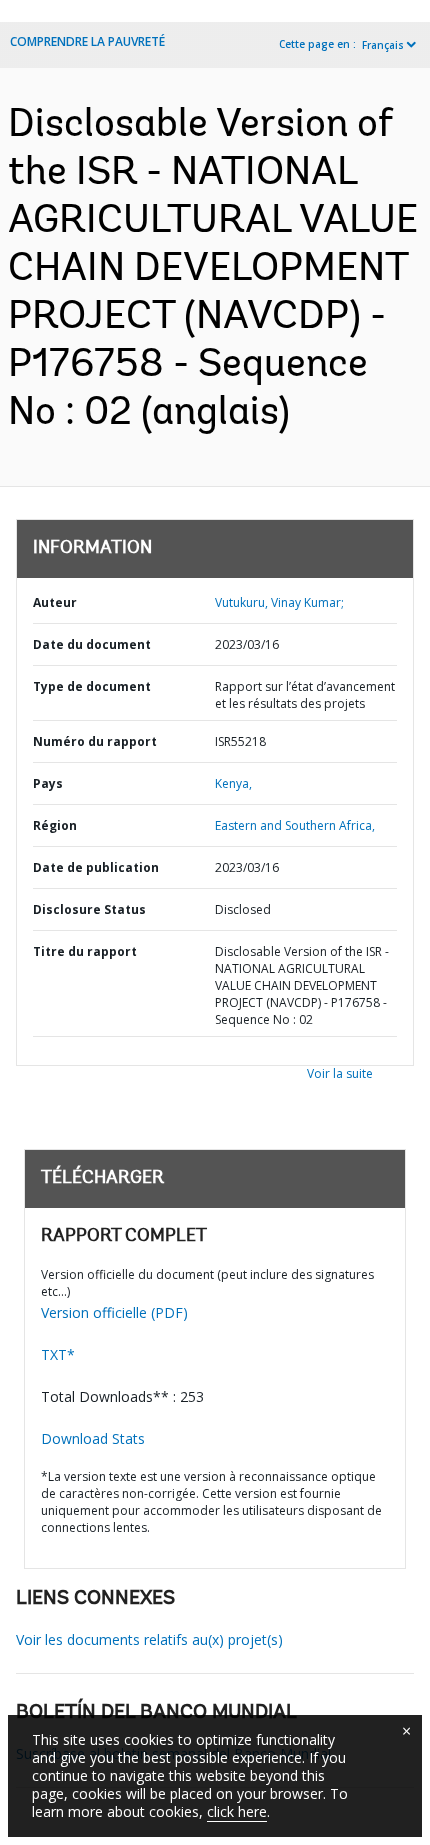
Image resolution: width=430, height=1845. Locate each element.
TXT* (58, 1354)
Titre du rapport (85, 951)
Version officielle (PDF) (114, 1312)
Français (383, 45)
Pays (48, 783)
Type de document (92, 686)
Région (55, 825)
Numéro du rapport (95, 741)
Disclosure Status (89, 909)
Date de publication (96, 867)
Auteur (55, 602)
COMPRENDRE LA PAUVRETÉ (87, 41)
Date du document (92, 644)
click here (237, 1811)
